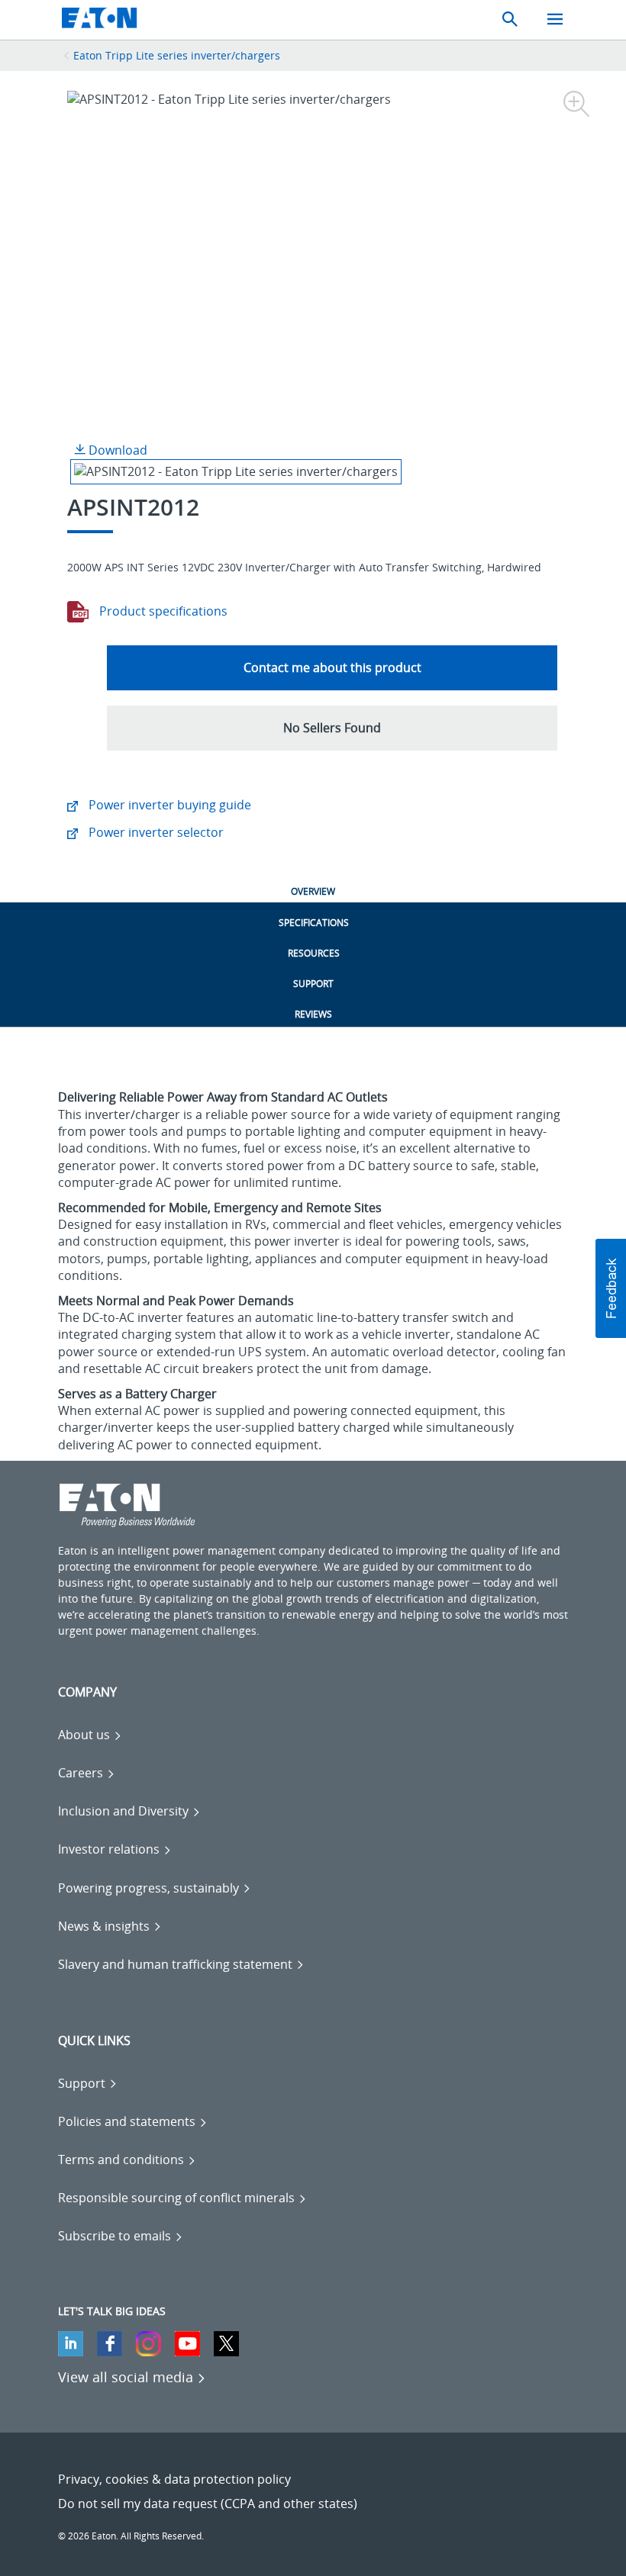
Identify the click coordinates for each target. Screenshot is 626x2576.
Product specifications (162, 611)
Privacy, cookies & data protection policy (174, 2479)
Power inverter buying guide (168, 805)
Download (116, 450)
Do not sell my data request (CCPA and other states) (208, 2504)
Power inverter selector (155, 832)
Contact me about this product (332, 667)
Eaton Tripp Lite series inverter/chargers (177, 55)
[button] (332, 728)
